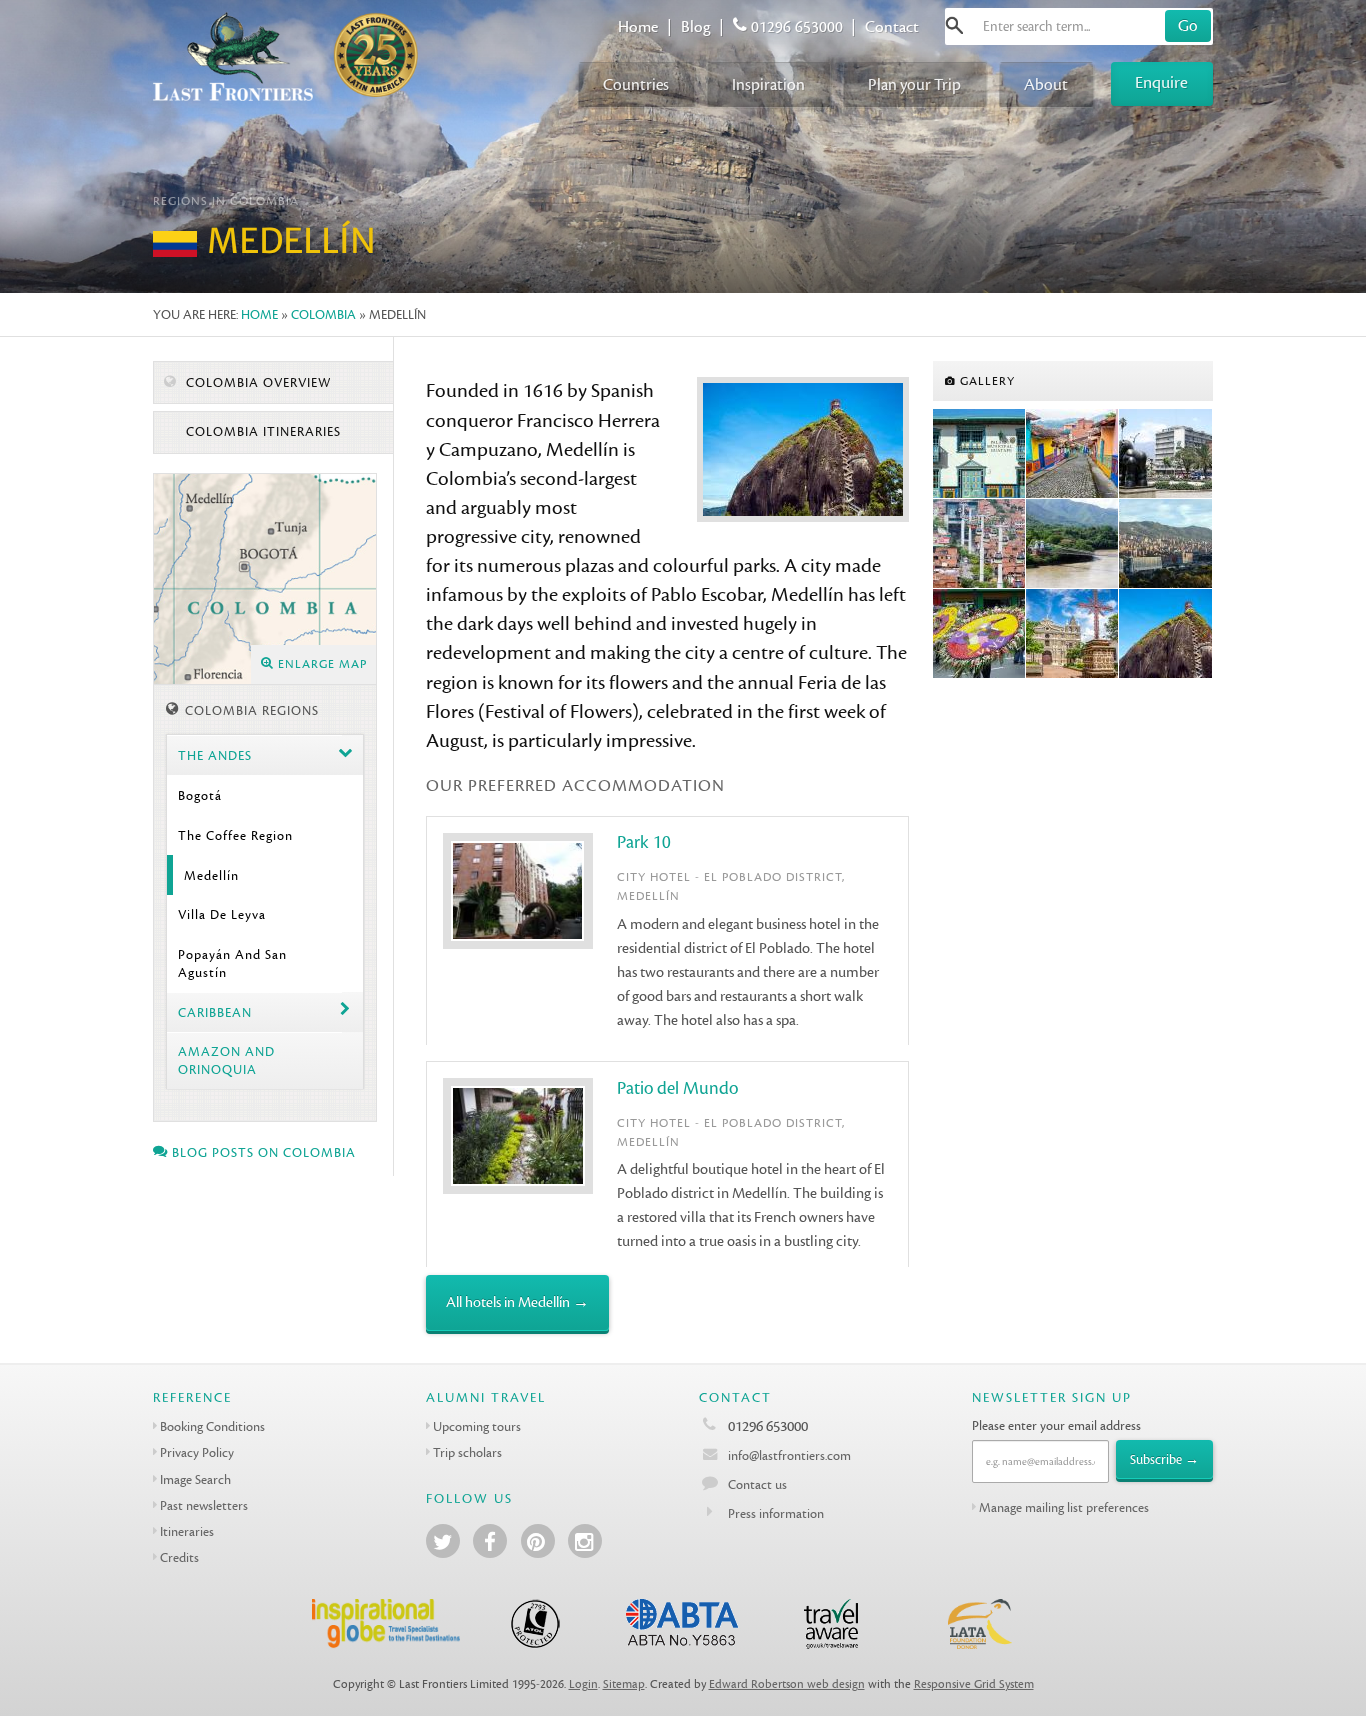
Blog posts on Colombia (262, 1152)
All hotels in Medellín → (517, 1302)
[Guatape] (979, 454)
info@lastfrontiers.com (788, 1455)
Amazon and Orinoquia (226, 1060)
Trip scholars (467, 1452)
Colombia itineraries (261, 432)
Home (638, 27)
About (1046, 84)
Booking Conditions (212, 1426)
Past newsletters (204, 1505)
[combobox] (1079, 26)
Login (583, 1684)
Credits (179, 1557)
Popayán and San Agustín (232, 963)
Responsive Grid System (974, 1684)
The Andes (215, 755)
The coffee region (235, 835)
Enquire (1161, 82)
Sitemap (624, 1684)
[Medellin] (1165, 454)
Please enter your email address (1056, 1425)
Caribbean (215, 1012)
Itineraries (187, 1531)
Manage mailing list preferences (1064, 1507)
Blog (696, 27)
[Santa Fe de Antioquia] (1072, 544)
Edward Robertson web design (787, 1684)
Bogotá (200, 795)
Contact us (757, 1484)
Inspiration (768, 84)
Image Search (195, 1479)
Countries (636, 84)
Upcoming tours (477, 1426)
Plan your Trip (914, 84)
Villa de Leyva (222, 914)
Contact (892, 27)
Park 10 (644, 842)
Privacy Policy (197, 1452)
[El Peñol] (1165, 634)
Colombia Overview (256, 383)
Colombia (323, 314)
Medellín (211, 875)
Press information (776, 1513)
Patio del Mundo (677, 1088)
